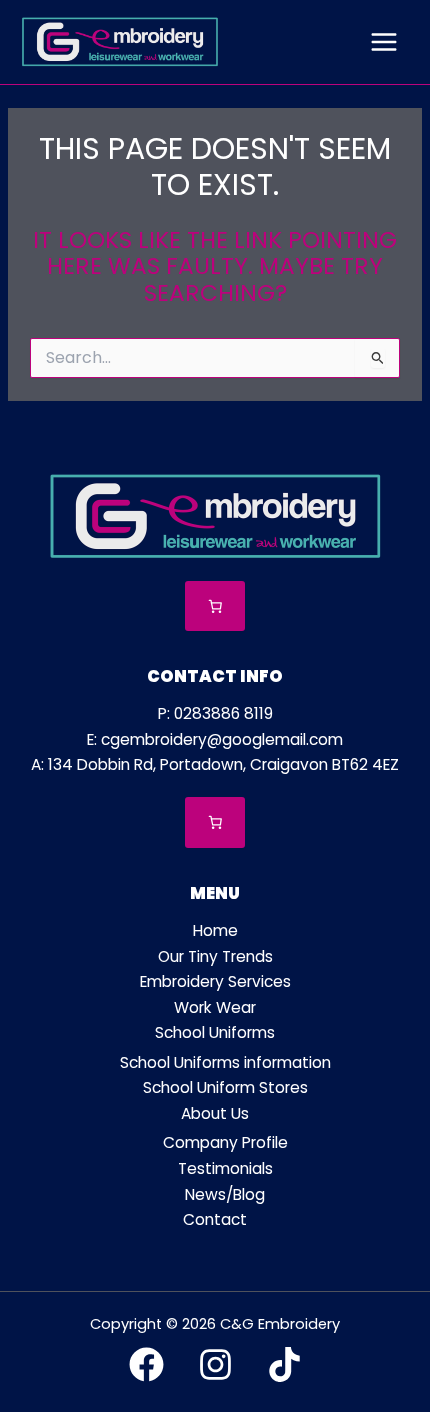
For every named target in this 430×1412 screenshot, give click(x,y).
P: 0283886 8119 (215, 713)
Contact (215, 1219)
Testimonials (225, 1168)
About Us (215, 1113)
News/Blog (225, 1194)
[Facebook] (146, 1364)
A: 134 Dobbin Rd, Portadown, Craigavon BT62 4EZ (215, 764)
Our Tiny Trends (215, 956)
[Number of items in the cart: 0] (215, 606)
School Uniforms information (225, 1062)
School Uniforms (215, 1032)
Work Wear (215, 1007)
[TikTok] (284, 1364)
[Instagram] (215, 1364)
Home (215, 930)
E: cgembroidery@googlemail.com (215, 739)
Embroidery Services (215, 981)
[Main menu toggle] (384, 42)
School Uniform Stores (225, 1087)
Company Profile (225, 1142)
